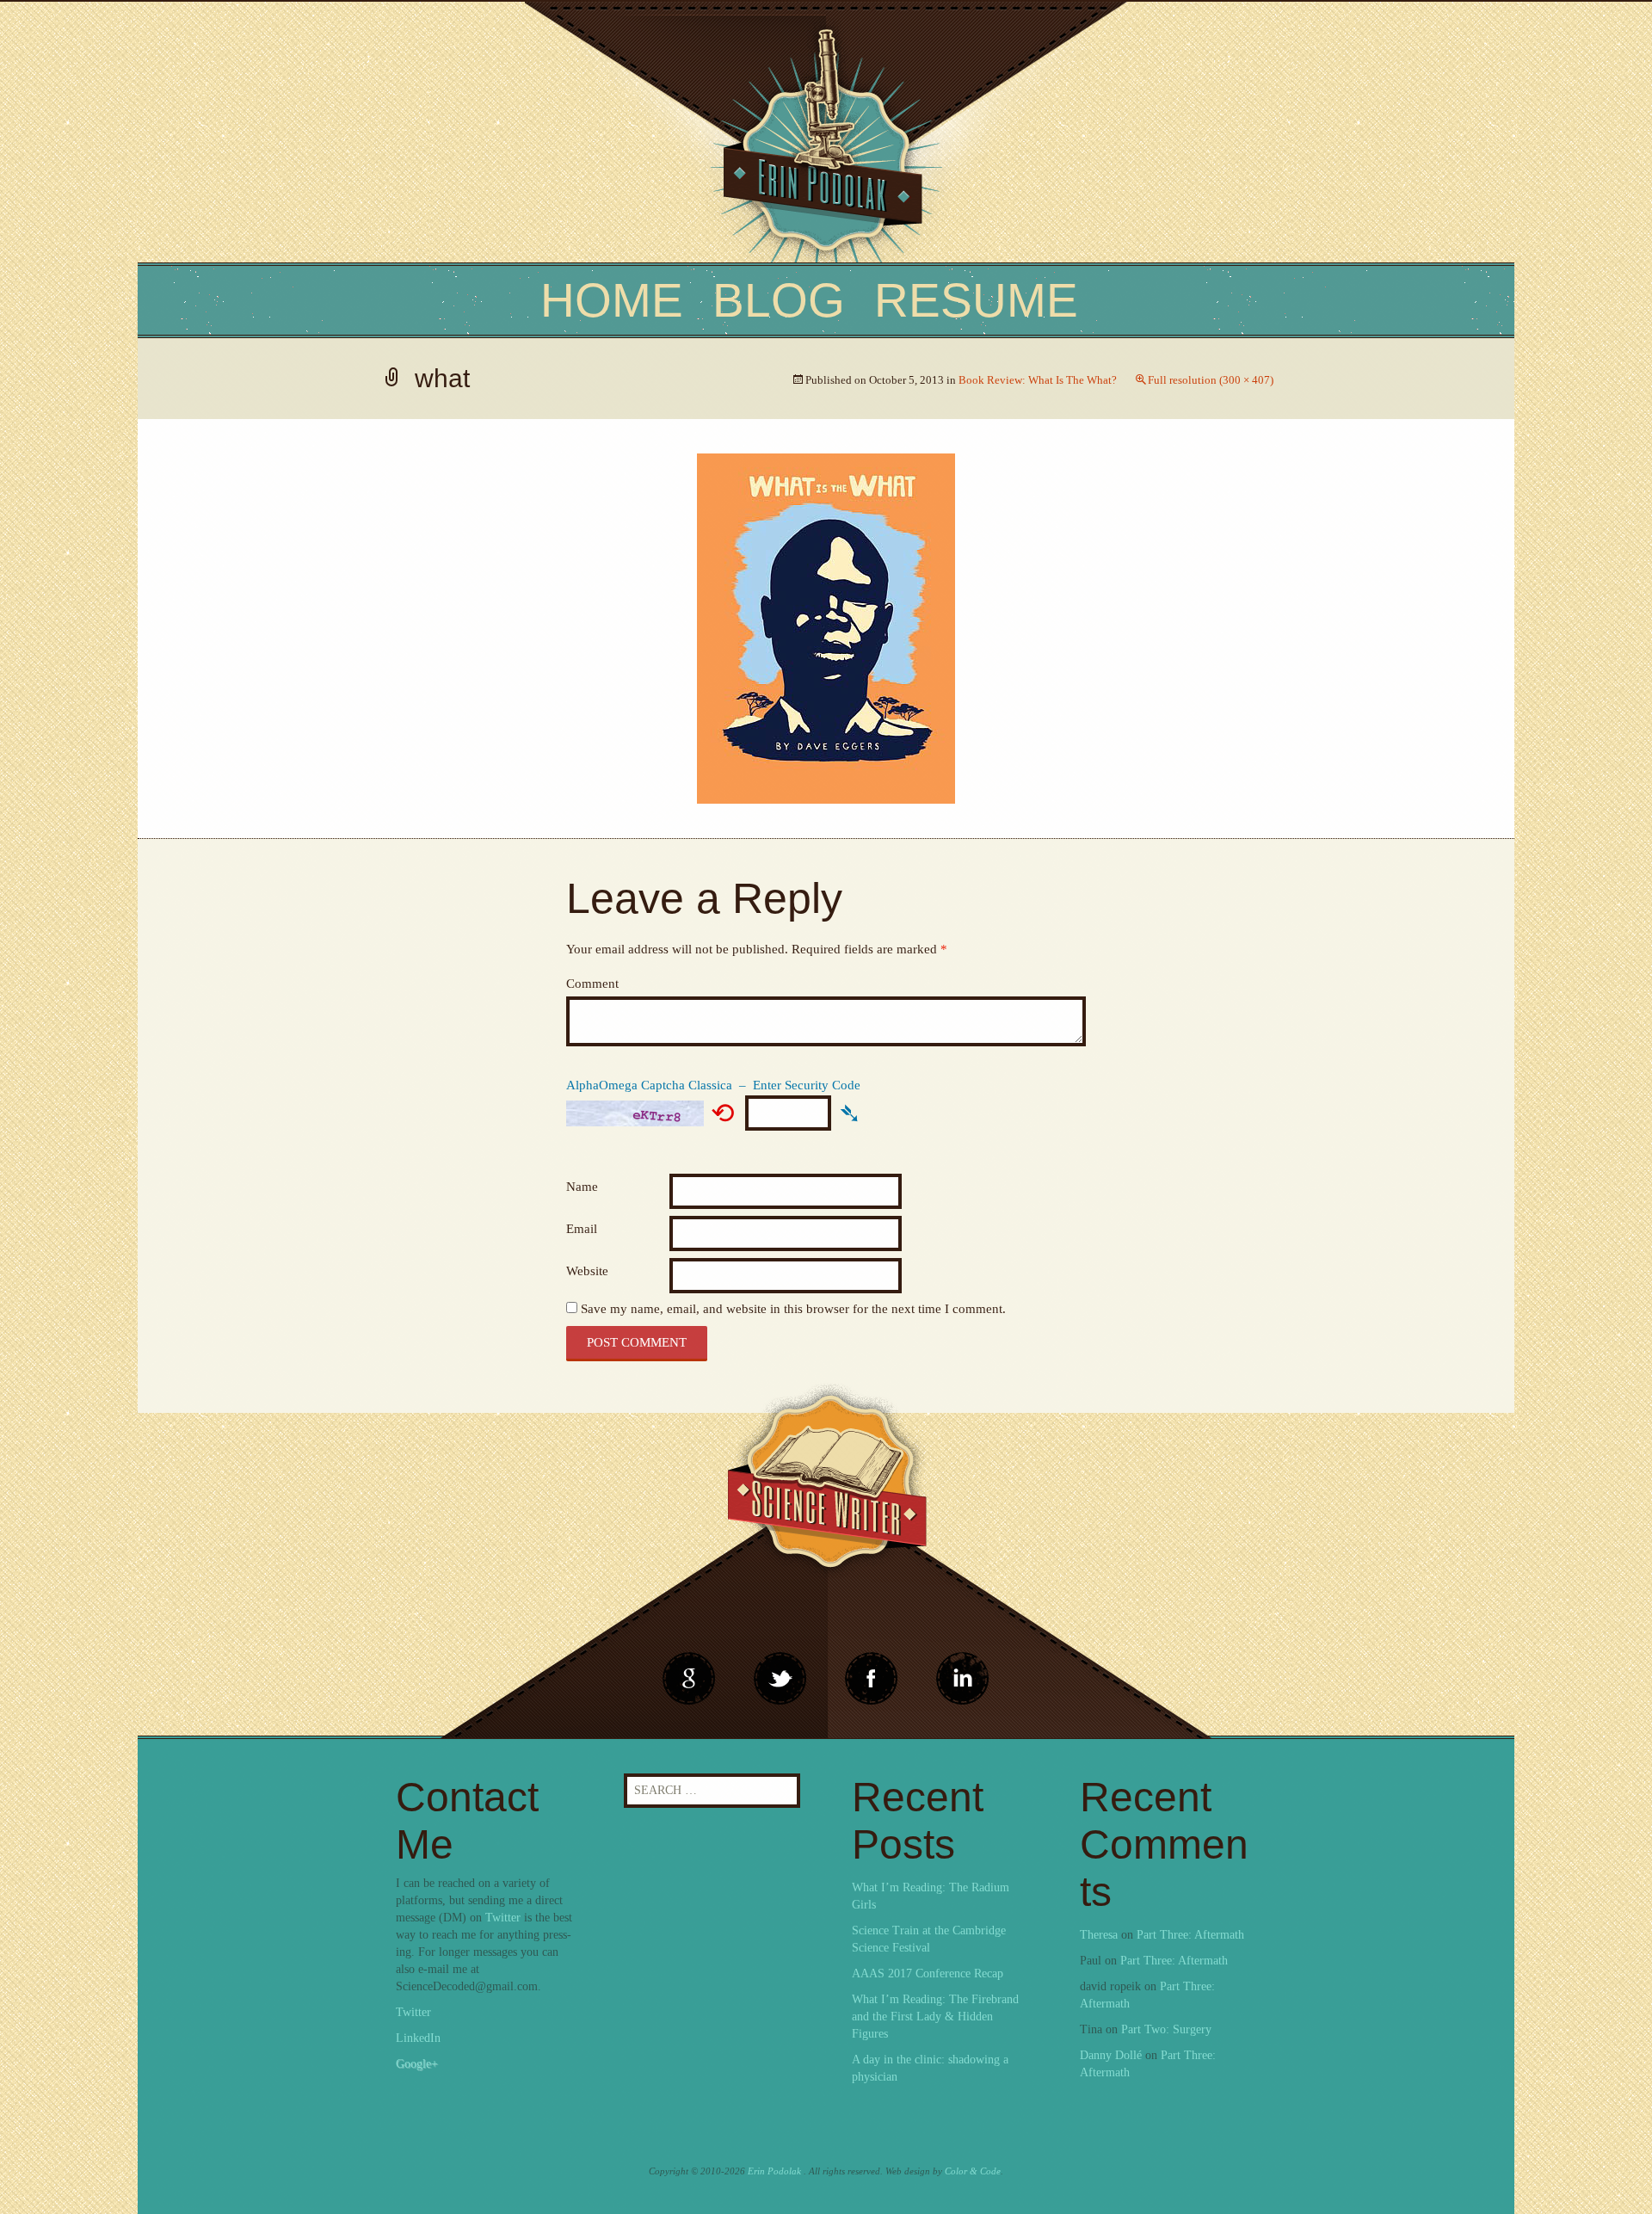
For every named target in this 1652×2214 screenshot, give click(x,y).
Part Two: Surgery (1166, 2029)
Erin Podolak (774, 2171)
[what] (826, 627)
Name (582, 1187)
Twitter (503, 1918)
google (689, 1679)
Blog (779, 300)
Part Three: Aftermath (1190, 1935)
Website (587, 1271)
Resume (976, 300)
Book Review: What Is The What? (1038, 380)
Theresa (1099, 1935)
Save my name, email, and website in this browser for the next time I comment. (793, 1309)
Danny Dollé (1111, 2055)
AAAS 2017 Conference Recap (928, 1973)
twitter (780, 1679)
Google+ (417, 2064)
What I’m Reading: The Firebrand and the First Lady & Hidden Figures (935, 2017)
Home (612, 300)
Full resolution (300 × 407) (1211, 380)
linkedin (872, 1679)
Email (582, 1229)
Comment (592, 984)
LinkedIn (418, 2038)
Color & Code (973, 2171)
